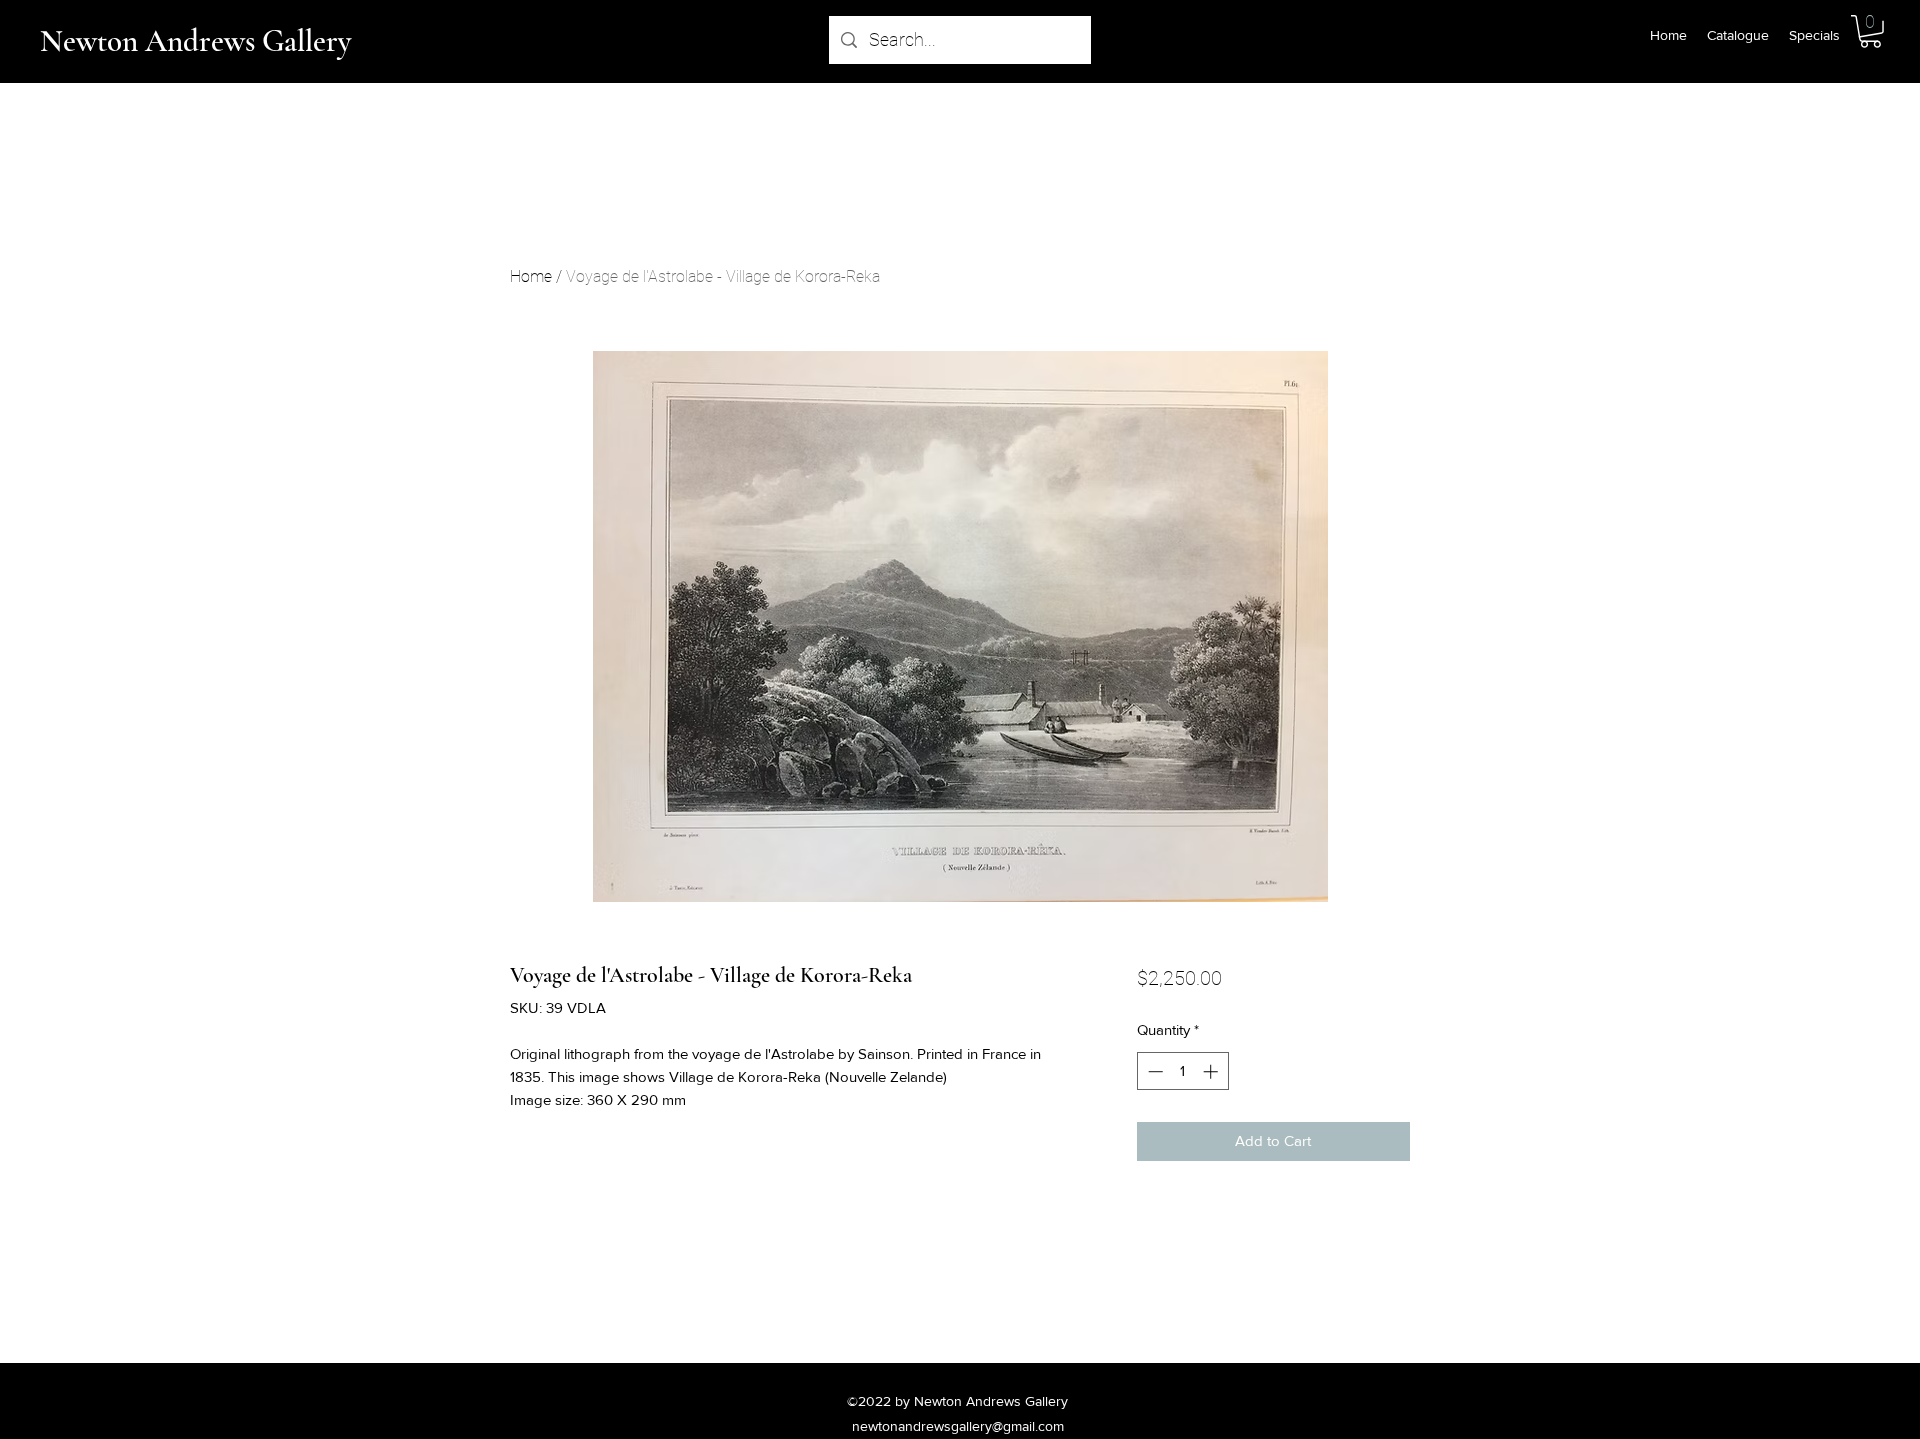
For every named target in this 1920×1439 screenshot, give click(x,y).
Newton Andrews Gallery (195, 41)
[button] (1870, 31)
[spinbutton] (1182, 1071)
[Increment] (1212, 1071)
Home (531, 276)
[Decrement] (1153, 1071)
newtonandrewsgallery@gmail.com (958, 1426)
